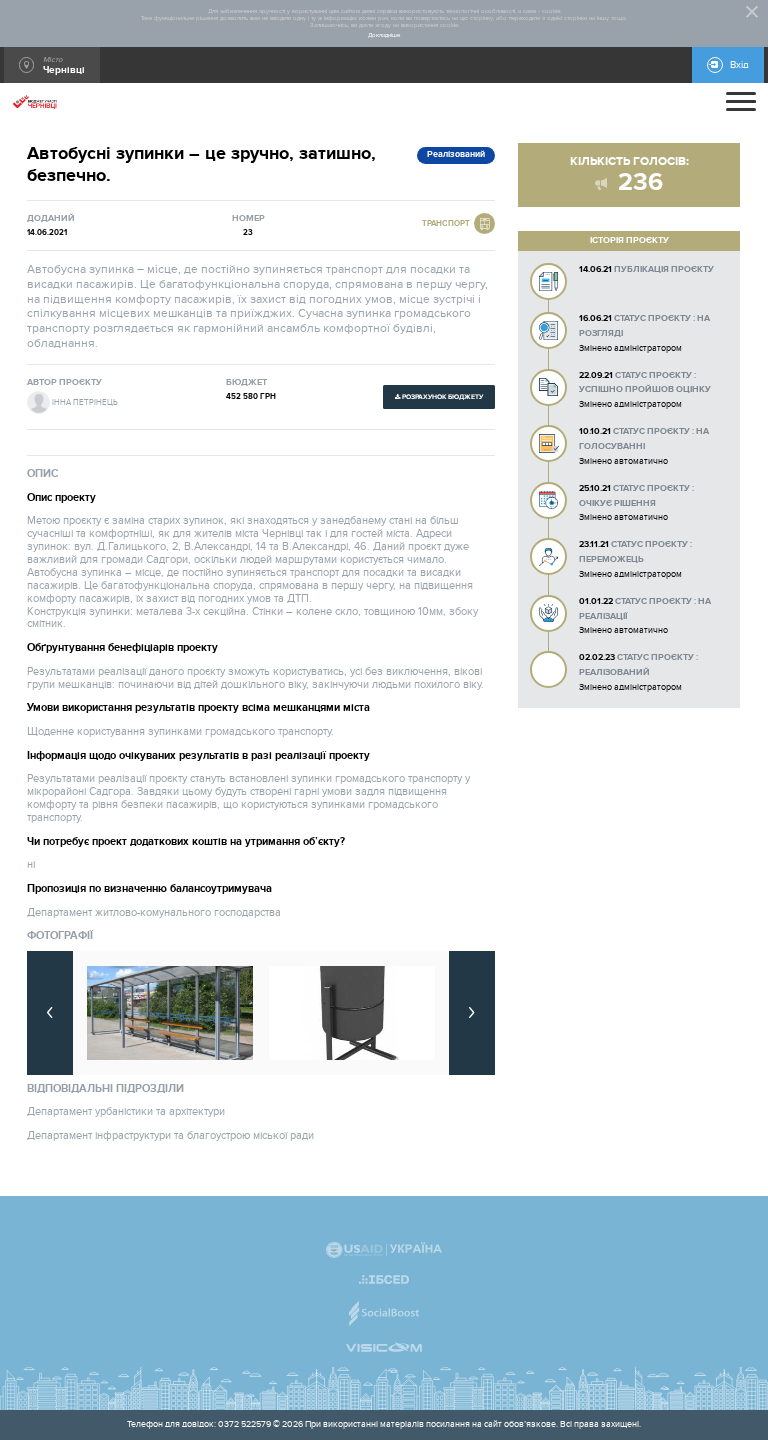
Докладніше (384, 35)
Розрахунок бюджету (442, 397)
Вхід (739, 65)
